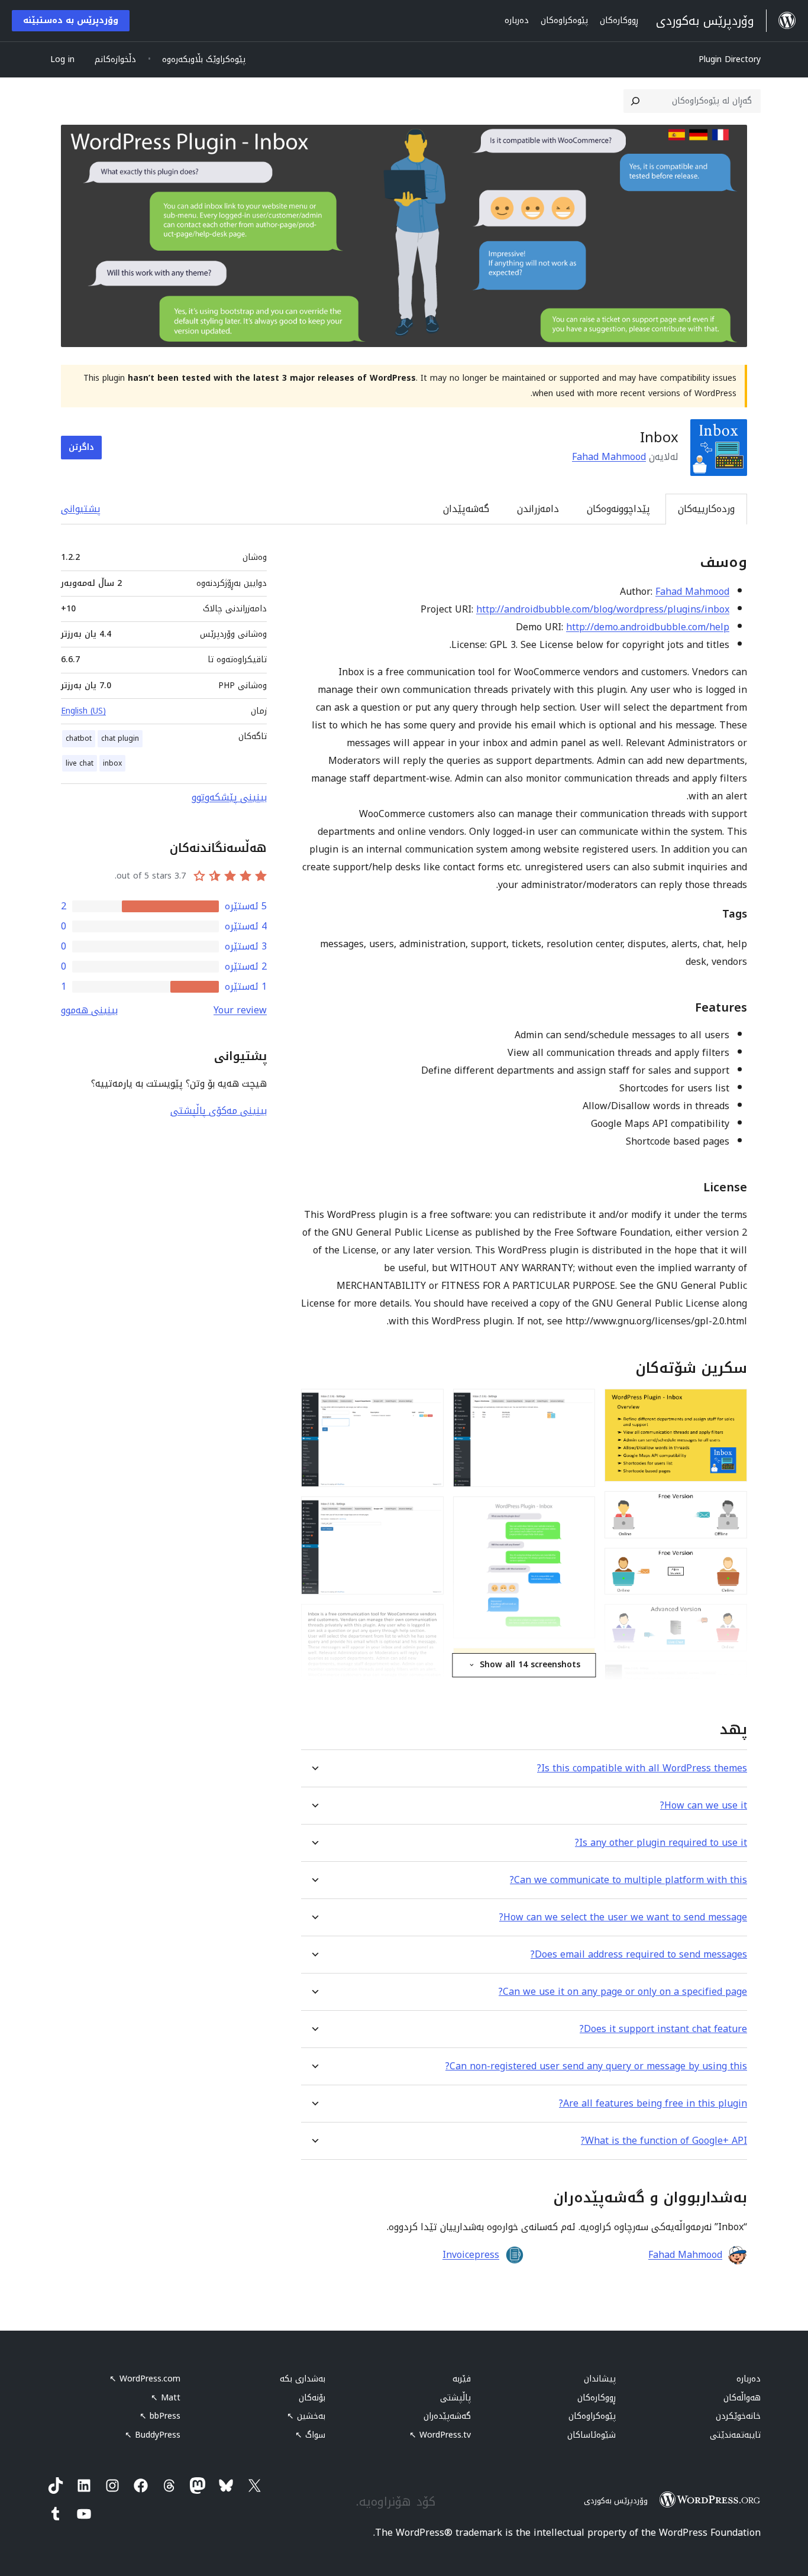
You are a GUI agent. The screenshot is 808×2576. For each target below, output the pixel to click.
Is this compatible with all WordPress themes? (642, 1768)
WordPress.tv (440, 2435)
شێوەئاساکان (592, 2435)
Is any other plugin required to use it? (661, 1843)
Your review (240, 1010)
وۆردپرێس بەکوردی (616, 2501)
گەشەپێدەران (447, 2416)
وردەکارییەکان (706, 509)
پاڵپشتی (455, 2398)
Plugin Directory (730, 59)
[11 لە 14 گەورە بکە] (428, 1405)
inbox (112, 763)
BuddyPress (153, 2435)
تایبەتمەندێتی (735, 2435)
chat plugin (120, 738)
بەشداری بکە (303, 2379)
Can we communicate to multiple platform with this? (628, 1880)
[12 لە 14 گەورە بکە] (428, 1512)
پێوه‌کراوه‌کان (592, 2416)
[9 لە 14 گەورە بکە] (579, 1664)
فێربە (462, 2379)
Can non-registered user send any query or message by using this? (596, 2066)
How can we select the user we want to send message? (623, 1917)
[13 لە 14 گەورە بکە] (428, 1620)
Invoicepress (471, 2255)
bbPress (160, 2416)
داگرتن (81, 447)
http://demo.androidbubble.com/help (648, 627)
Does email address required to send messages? (639, 1954)
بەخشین (306, 2416)
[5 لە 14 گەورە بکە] (731, 1677)
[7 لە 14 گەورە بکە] (579, 1405)
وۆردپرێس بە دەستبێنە (71, 20)
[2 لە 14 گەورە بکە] (731, 1507)
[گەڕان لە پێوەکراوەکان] (635, 101)
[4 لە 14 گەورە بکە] (731, 1620)
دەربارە (749, 2379)
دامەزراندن (538, 509)
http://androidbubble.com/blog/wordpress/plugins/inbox (603, 609)
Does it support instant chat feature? (663, 2029)
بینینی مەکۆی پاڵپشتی (219, 1111)
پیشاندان (600, 2379)
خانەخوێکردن (738, 2416)
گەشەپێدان (466, 509)
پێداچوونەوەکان (618, 509)
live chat (80, 763)
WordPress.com (145, 2379)
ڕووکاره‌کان (597, 2398)
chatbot (79, 738)
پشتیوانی (81, 509)
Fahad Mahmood (609, 457)
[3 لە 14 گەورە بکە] (731, 1564)
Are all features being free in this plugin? (653, 2103)
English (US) (83, 711)
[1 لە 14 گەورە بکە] (731, 1405)
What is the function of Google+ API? (664, 2141)
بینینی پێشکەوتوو (229, 797)
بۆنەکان (312, 2398)
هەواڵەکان (742, 2398)
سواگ (310, 2435)
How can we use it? (704, 1805)
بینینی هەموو (89, 1010)
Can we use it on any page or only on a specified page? (623, 1992)
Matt (166, 2398)
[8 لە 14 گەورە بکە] (579, 1512)
